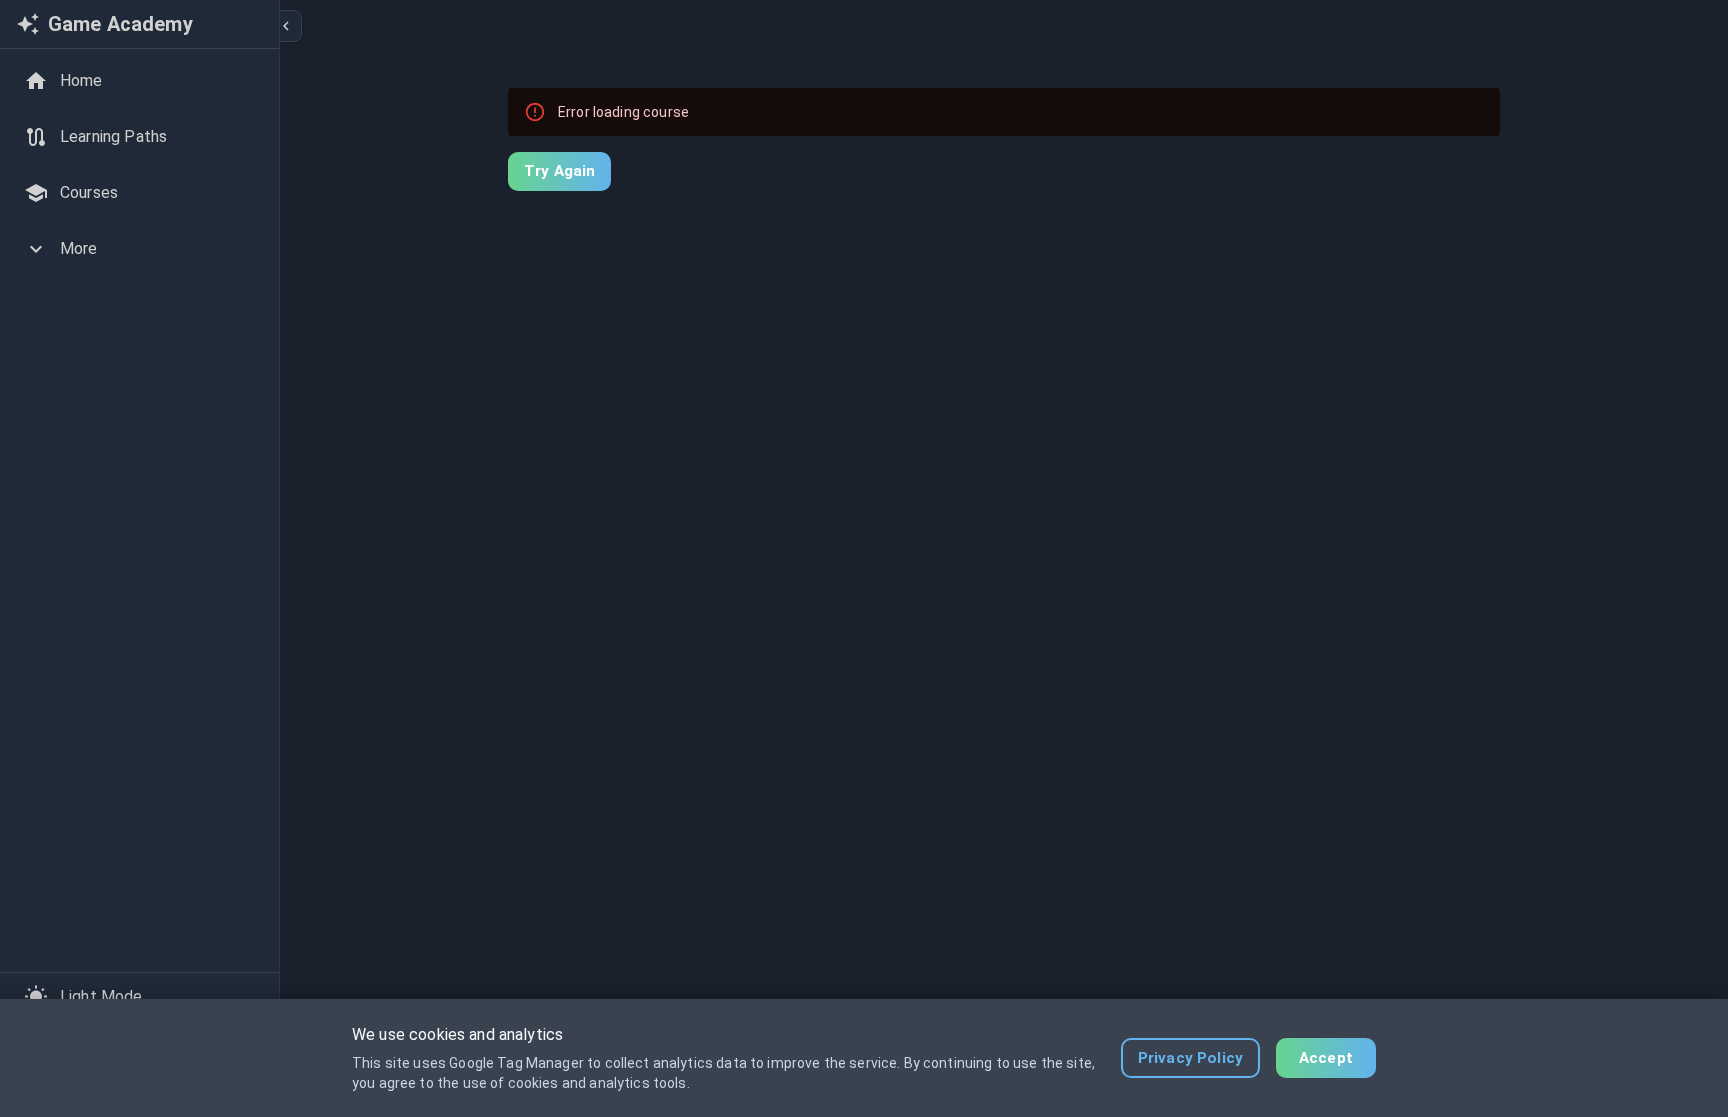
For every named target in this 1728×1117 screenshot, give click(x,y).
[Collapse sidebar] (286, 26)
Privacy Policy (1190, 1058)
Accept (1326, 1058)
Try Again (559, 171)
